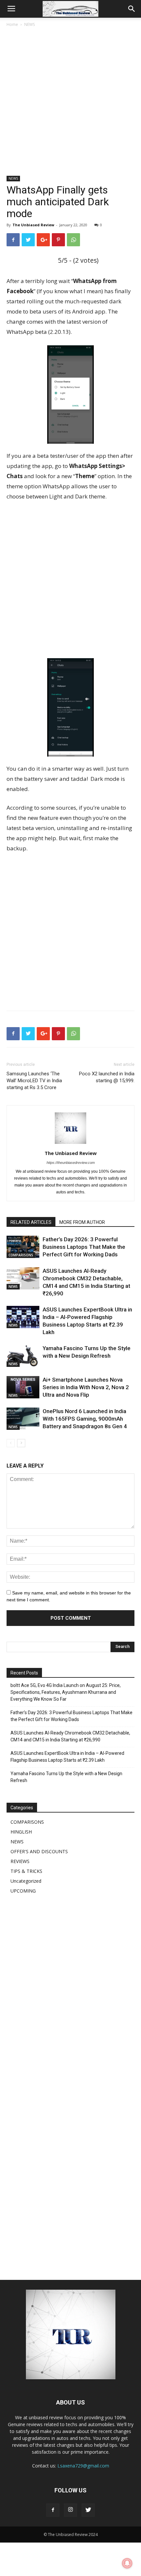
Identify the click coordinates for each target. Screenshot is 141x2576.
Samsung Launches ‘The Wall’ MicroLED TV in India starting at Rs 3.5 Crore (34, 1081)
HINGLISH (21, 1832)
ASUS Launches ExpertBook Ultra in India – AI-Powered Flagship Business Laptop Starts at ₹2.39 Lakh (67, 1757)
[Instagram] (70, 2510)
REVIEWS (20, 1861)
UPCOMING (23, 1891)
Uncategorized (26, 1881)
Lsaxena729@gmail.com (83, 2466)
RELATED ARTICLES (31, 1222)
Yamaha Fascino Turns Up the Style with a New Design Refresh (66, 1777)
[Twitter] (88, 2510)
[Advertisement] (70, 102)
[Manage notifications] (127, 2563)
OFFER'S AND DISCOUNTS (39, 1851)
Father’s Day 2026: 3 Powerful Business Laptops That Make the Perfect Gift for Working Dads (84, 1247)
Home (12, 24)
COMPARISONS (21, 1255)
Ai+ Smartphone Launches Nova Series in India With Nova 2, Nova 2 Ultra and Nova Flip (86, 1387)
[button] (132, 9)
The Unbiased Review (33, 225)
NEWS (30, 24)
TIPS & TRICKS (26, 1871)
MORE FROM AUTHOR (82, 1222)
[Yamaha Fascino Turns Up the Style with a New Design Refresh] (23, 1356)
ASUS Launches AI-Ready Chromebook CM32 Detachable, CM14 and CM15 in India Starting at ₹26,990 (70, 1736)
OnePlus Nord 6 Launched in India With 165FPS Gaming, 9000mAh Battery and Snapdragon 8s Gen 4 (85, 1419)
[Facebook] (53, 2510)
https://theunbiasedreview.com (71, 1163)
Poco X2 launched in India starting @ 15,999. (107, 1077)
